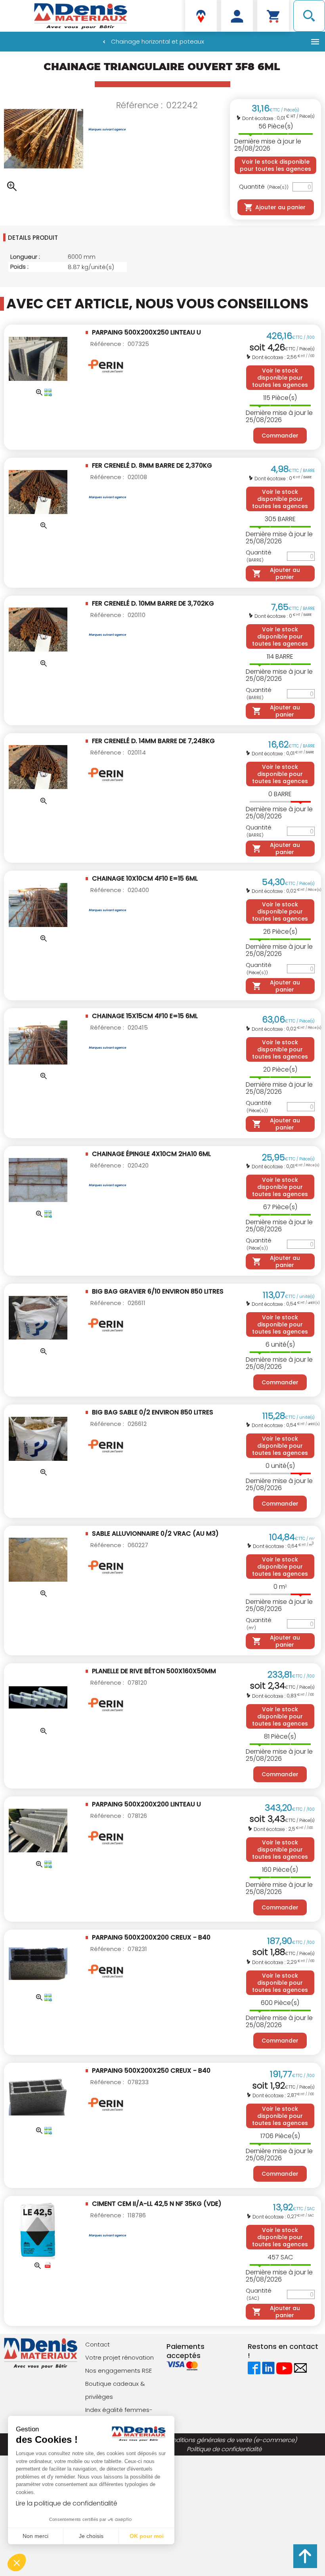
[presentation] (82, 237)
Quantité (264, 187)
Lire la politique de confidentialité (67, 2503)
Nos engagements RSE (119, 2371)
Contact (97, 2344)
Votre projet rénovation (119, 2357)
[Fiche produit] (48, 2266)
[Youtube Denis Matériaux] (284, 2368)
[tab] (81, 237)
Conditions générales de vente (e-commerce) (230, 2440)
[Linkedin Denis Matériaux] (268, 2368)
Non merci (35, 2536)
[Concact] (300, 2368)
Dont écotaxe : (259, 118)
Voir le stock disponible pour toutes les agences (275, 165)
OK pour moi (147, 2536)
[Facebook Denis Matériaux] (254, 2368)
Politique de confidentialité (224, 2449)
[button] (17, 2563)
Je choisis (91, 2536)
